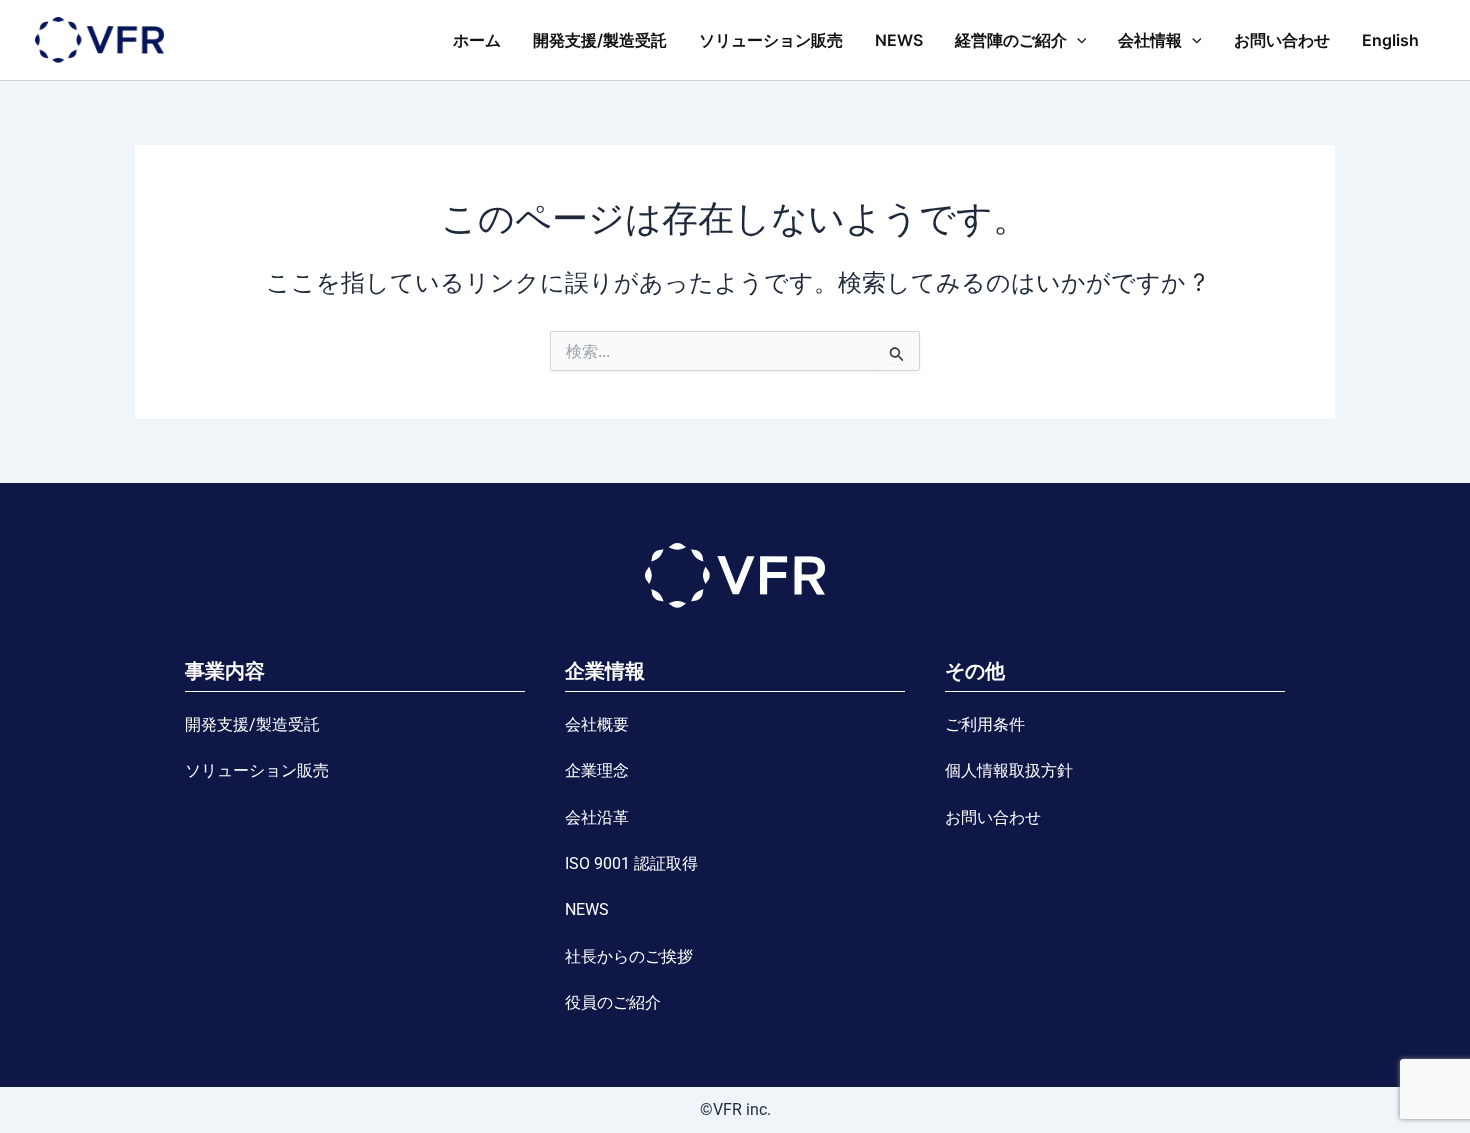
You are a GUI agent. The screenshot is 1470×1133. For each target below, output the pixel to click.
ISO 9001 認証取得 (631, 863)
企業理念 (597, 770)
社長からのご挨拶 (629, 956)
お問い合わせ (1282, 40)
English (1390, 40)
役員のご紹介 (613, 1002)
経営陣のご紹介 (1011, 40)
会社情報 (1150, 40)
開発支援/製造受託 (600, 40)
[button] (1077, 40)
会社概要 (597, 724)
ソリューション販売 (771, 40)
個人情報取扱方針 (1009, 770)
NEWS (899, 40)
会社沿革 (597, 817)
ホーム (477, 40)
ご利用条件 (985, 724)
